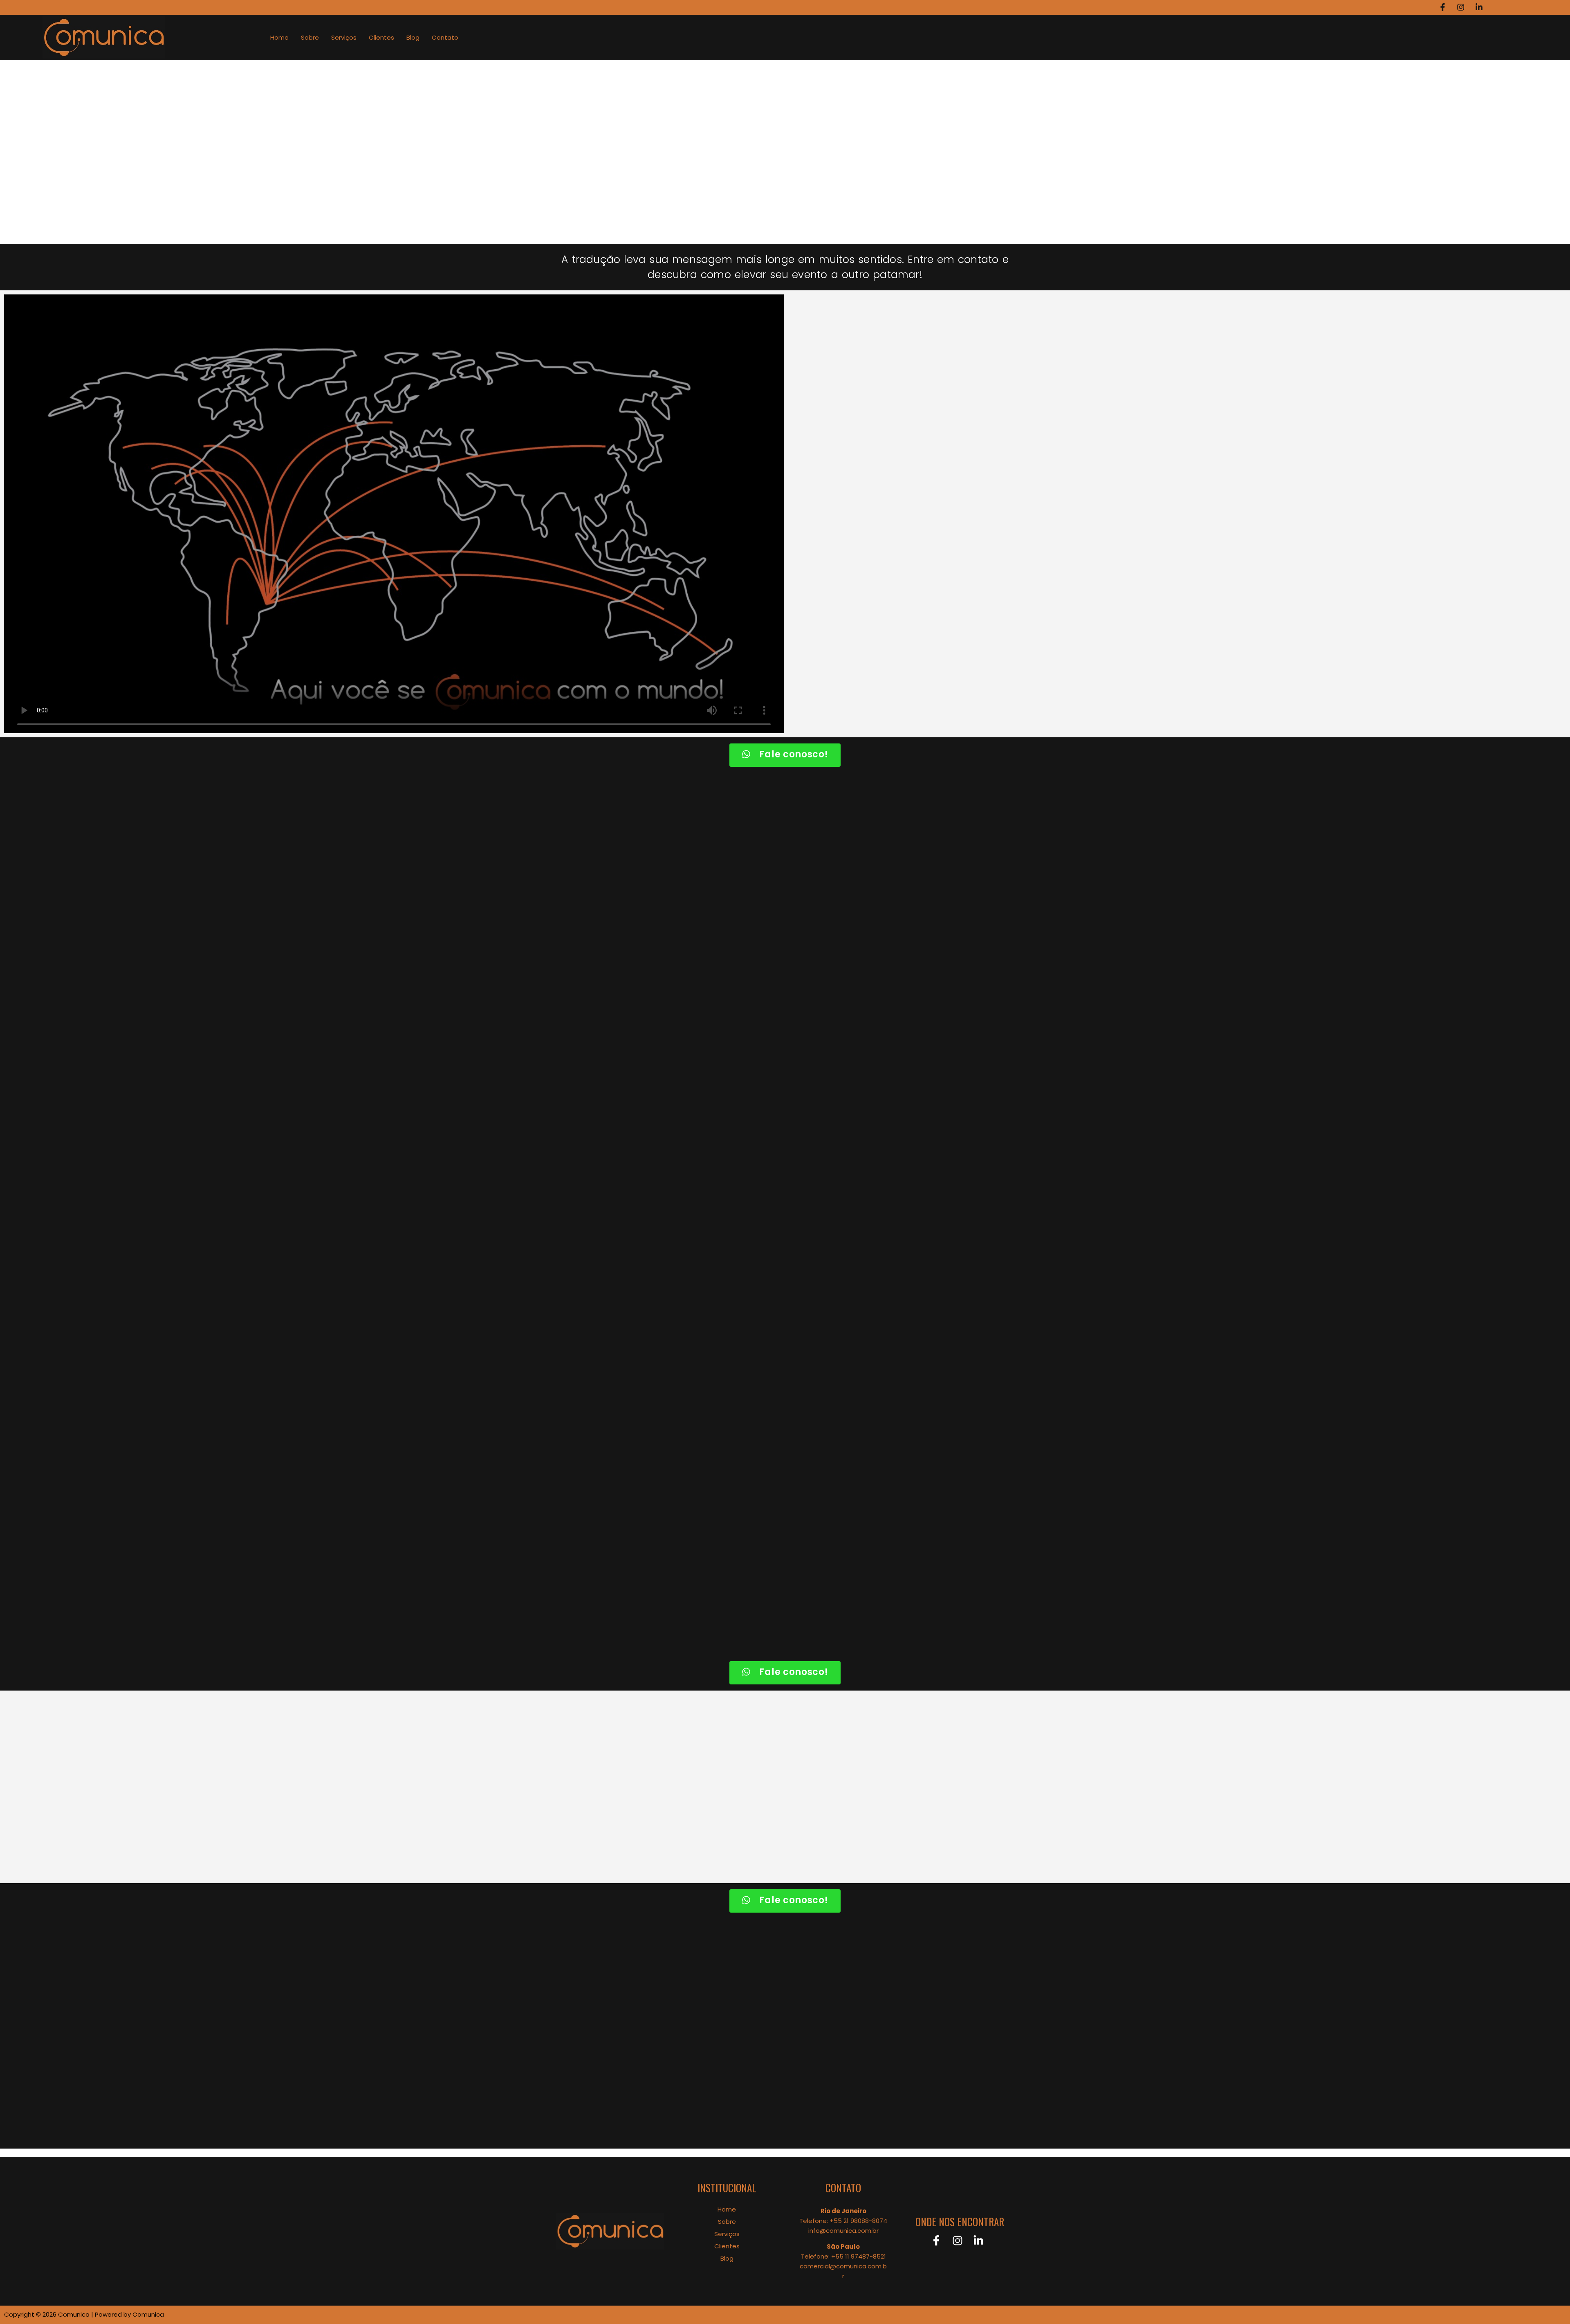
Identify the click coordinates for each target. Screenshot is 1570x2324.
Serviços (344, 37)
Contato (445, 37)
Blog (413, 37)
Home (279, 37)
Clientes (381, 37)
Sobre (310, 37)
